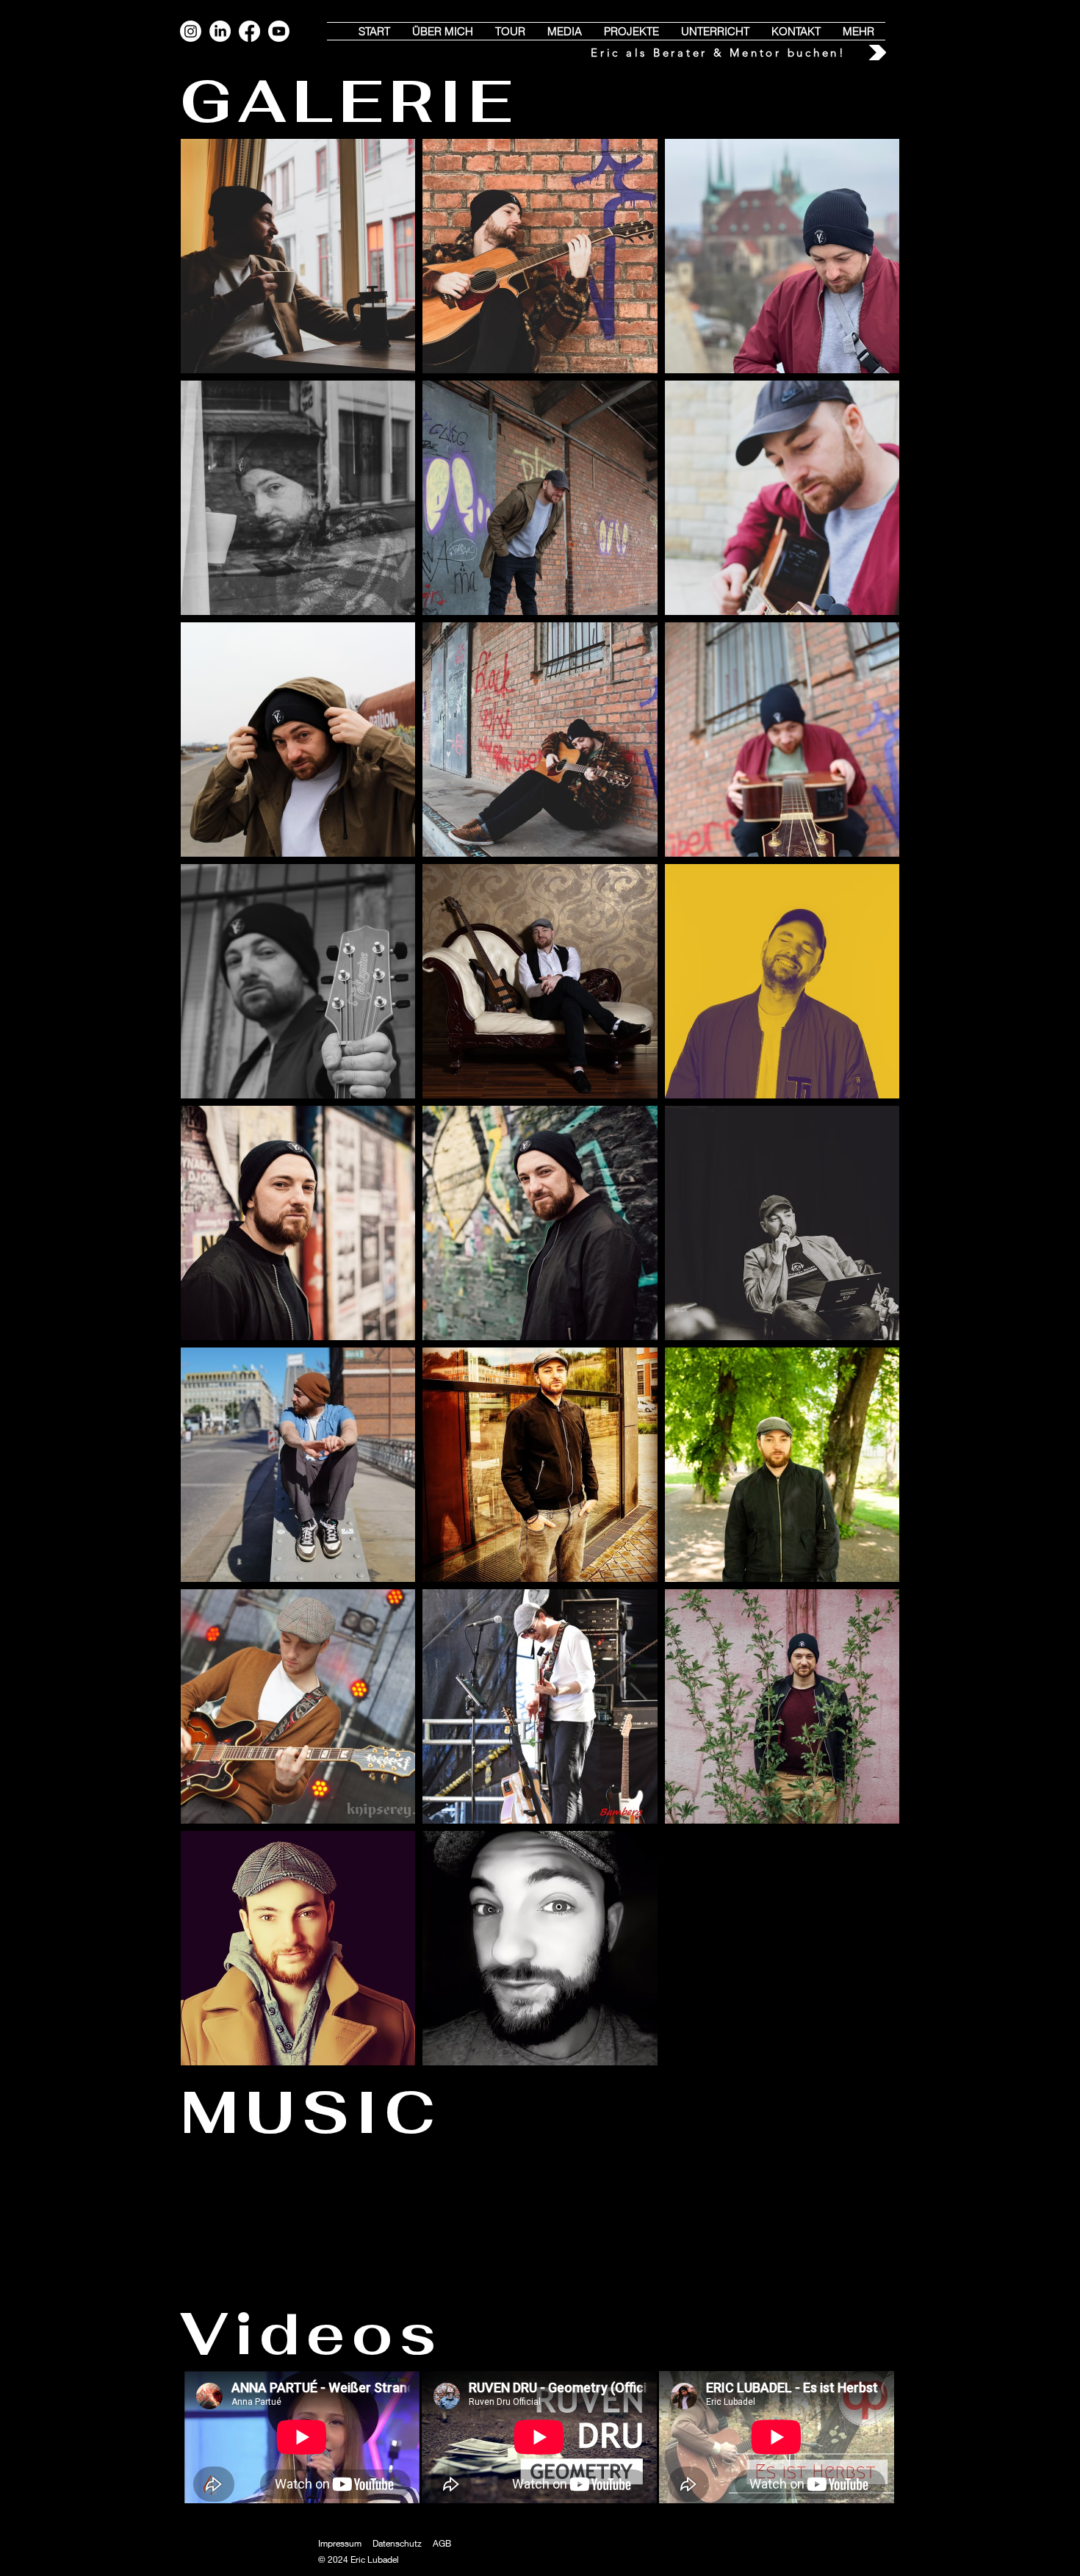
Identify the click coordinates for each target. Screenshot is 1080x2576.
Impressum (340, 2543)
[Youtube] (279, 31)
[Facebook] (249, 31)
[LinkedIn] (220, 31)
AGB (442, 2543)
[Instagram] (191, 31)
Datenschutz (397, 2543)
